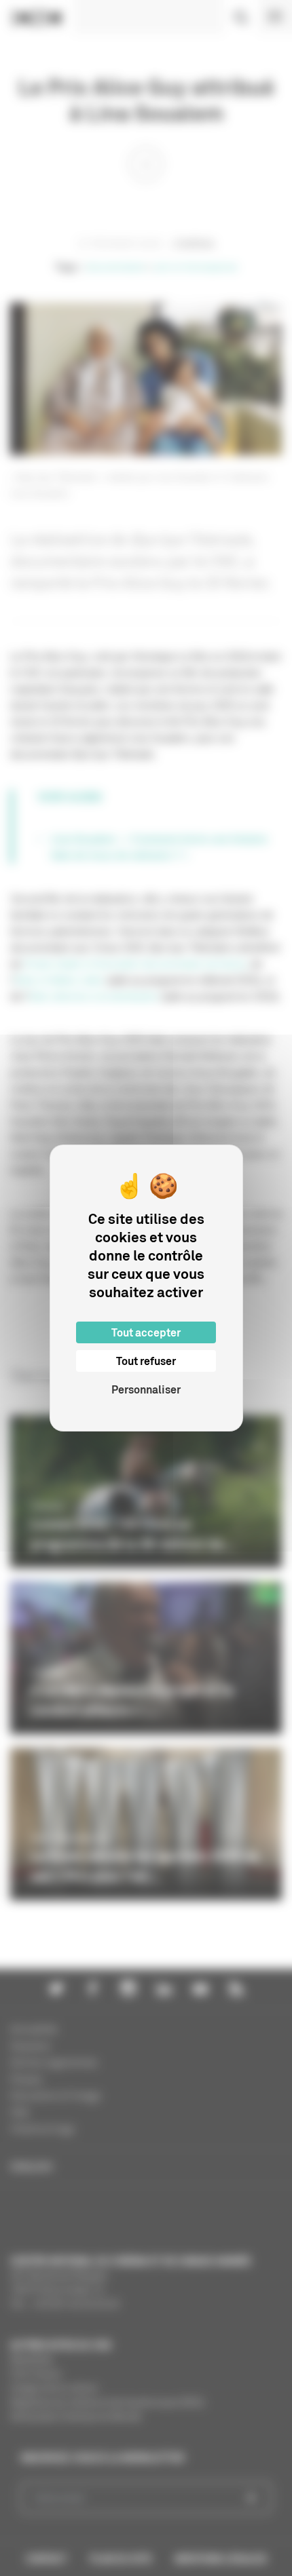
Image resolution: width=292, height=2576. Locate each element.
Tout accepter (146, 1332)
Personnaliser (146, 1389)
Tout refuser (146, 1361)
